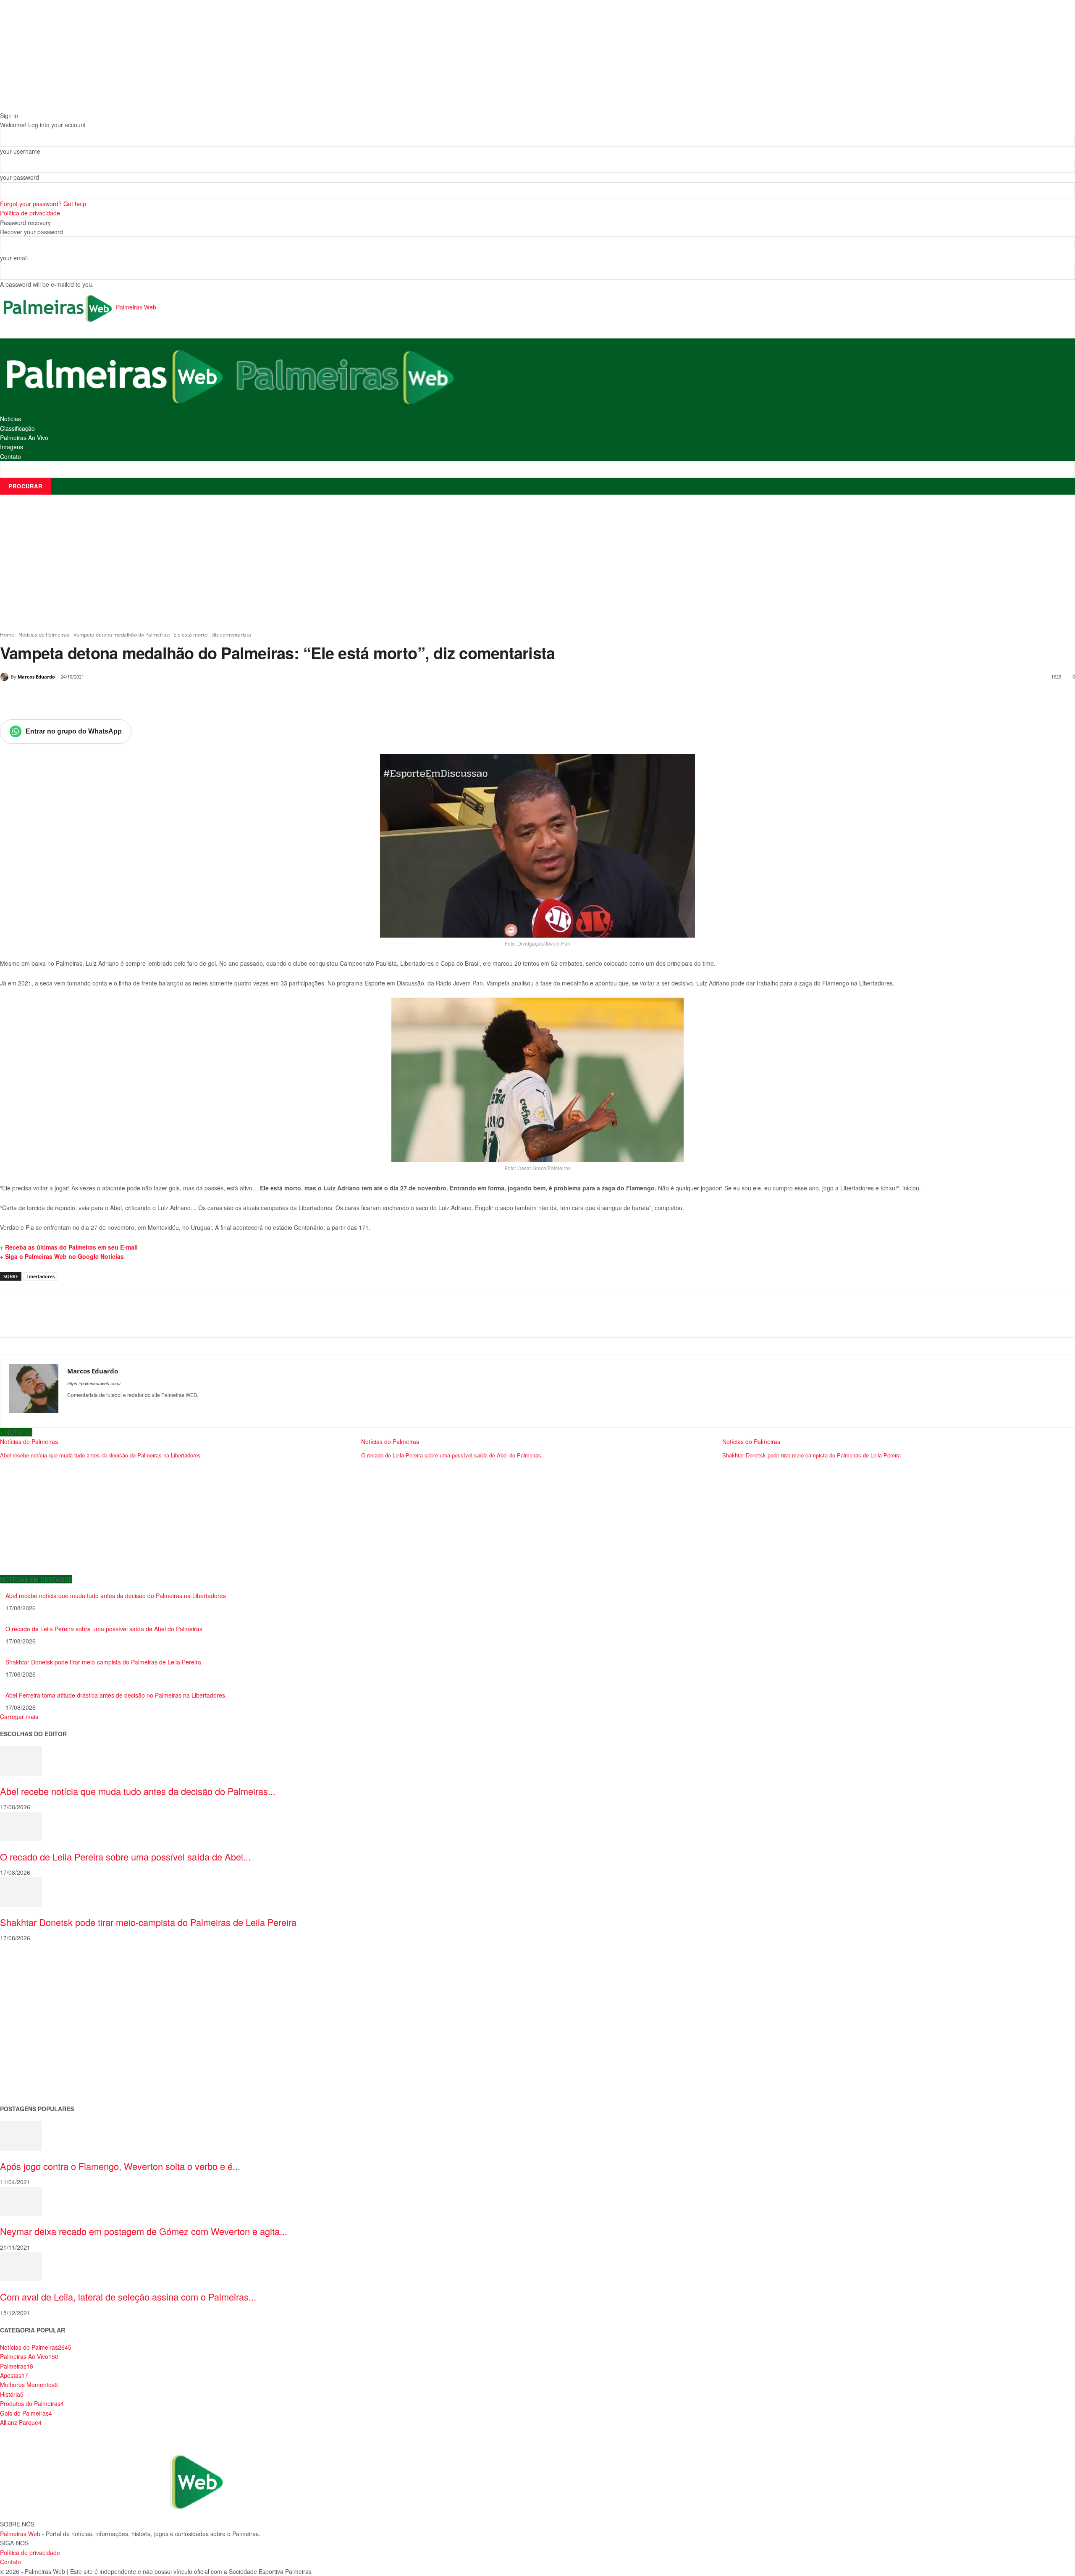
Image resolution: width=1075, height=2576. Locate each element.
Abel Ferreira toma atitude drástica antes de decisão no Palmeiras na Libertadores (115, 1695)
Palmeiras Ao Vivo (24, 438)
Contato (10, 456)
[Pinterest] (97, 698)
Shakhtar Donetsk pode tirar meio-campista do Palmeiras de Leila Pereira (103, 1662)
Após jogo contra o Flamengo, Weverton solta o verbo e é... (120, 2166)
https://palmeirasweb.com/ (94, 1383)
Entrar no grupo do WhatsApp (74, 731)
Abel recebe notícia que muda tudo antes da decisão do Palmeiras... (138, 1791)
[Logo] (115, 375)
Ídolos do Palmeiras (27, 2056)
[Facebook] (58, 698)
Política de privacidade (30, 213)
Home (7, 635)
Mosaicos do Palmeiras (32, 2043)
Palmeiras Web (20, 2534)
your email (14, 258)
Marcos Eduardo (36, 677)
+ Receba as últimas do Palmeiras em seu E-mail (69, 1247)
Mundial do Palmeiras (30, 2083)
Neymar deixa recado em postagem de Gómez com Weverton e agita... (144, 2231)
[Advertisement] (537, 563)
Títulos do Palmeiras (28, 2070)
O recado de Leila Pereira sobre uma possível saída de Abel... (125, 1857)
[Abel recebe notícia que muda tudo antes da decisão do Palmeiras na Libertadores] (21, 1760)
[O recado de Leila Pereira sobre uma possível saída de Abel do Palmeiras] (21, 1826)
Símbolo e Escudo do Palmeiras (44, 2003)
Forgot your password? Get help (43, 204)
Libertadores (41, 1276)
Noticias (10, 419)
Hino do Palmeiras (25, 2030)
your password (20, 177)
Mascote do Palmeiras (31, 2017)
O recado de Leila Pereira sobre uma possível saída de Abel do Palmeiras (104, 1629)
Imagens (12, 447)
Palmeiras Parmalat (27, 1990)
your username (20, 151)
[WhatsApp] (116, 698)
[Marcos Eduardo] (5, 677)
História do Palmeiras (29, 1963)
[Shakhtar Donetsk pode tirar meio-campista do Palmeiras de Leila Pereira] (21, 1891)
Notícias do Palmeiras (44, 635)
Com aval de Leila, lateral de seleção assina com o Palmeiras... (128, 2297)
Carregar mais (19, 1716)
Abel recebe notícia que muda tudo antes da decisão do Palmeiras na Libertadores (116, 1596)
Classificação (17, 428)
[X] (77, 698)
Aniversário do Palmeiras (34, 1977)
